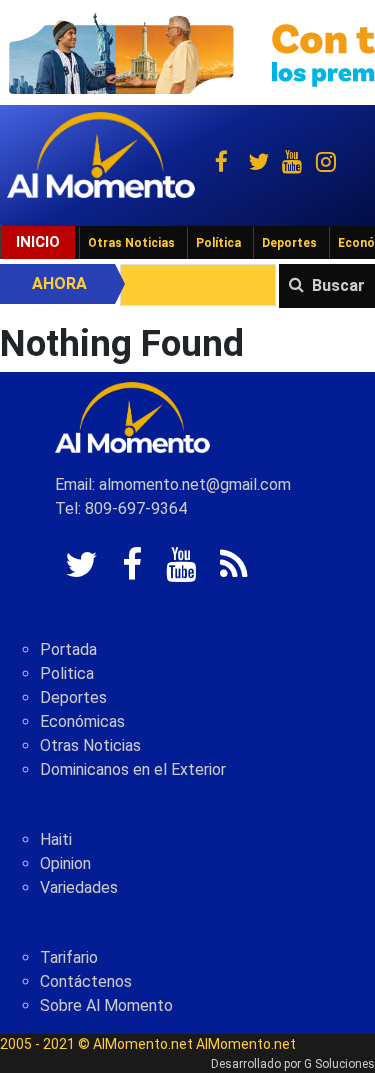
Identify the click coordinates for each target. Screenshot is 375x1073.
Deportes (289, 243)
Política (218, 243)
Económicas (82, 721)
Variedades (79, 887)
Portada (68, 649)
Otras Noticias (131, 243)
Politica (67, 673)
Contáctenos (86, 981)
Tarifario (69, 957)
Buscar (338, 285)
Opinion (65, 863)
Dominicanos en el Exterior (133, 769)
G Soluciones (339, 1064)
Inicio (38, 242)
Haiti (56, 839)
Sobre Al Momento (106, 1005)
